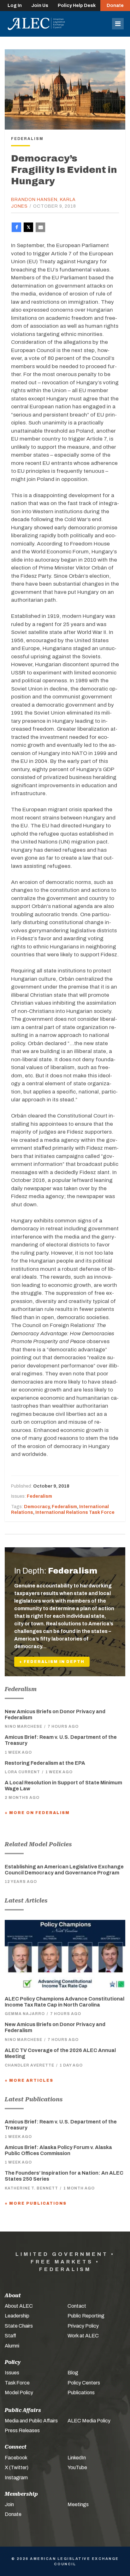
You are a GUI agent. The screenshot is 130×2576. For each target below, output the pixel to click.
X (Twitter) (17, 2467)
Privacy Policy (83, 2326)
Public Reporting (86, 2316)
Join (9, 2504)
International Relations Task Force (75, 1512)
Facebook (16, 2458)
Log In (15, 6)
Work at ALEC (83, 2336)
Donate (115, 6)
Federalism (39, 1496)
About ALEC (19, 2306)
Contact (77, 2306)
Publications (81, 2393)
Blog (73, 2373)
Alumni (12, 2346)
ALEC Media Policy (89, 2421)
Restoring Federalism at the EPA (45, 1763)
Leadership (17, 2316)
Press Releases (22, 2430)
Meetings (78, 2504)
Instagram (16, 2478)
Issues (12, 2373)
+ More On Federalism (37, 1813)
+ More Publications (36, 2203)
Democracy (37, 1507)
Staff (10, 2336)
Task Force (17, 2383)
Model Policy (19, 2393)
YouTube (77, 2467)
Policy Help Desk (77, 6)
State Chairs (19, 2326)
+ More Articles (29, 2080)
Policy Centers (84, 2383)
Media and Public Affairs (31, 2421)
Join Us (40, 6)
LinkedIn (77, 2458)
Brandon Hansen (34, 200)
